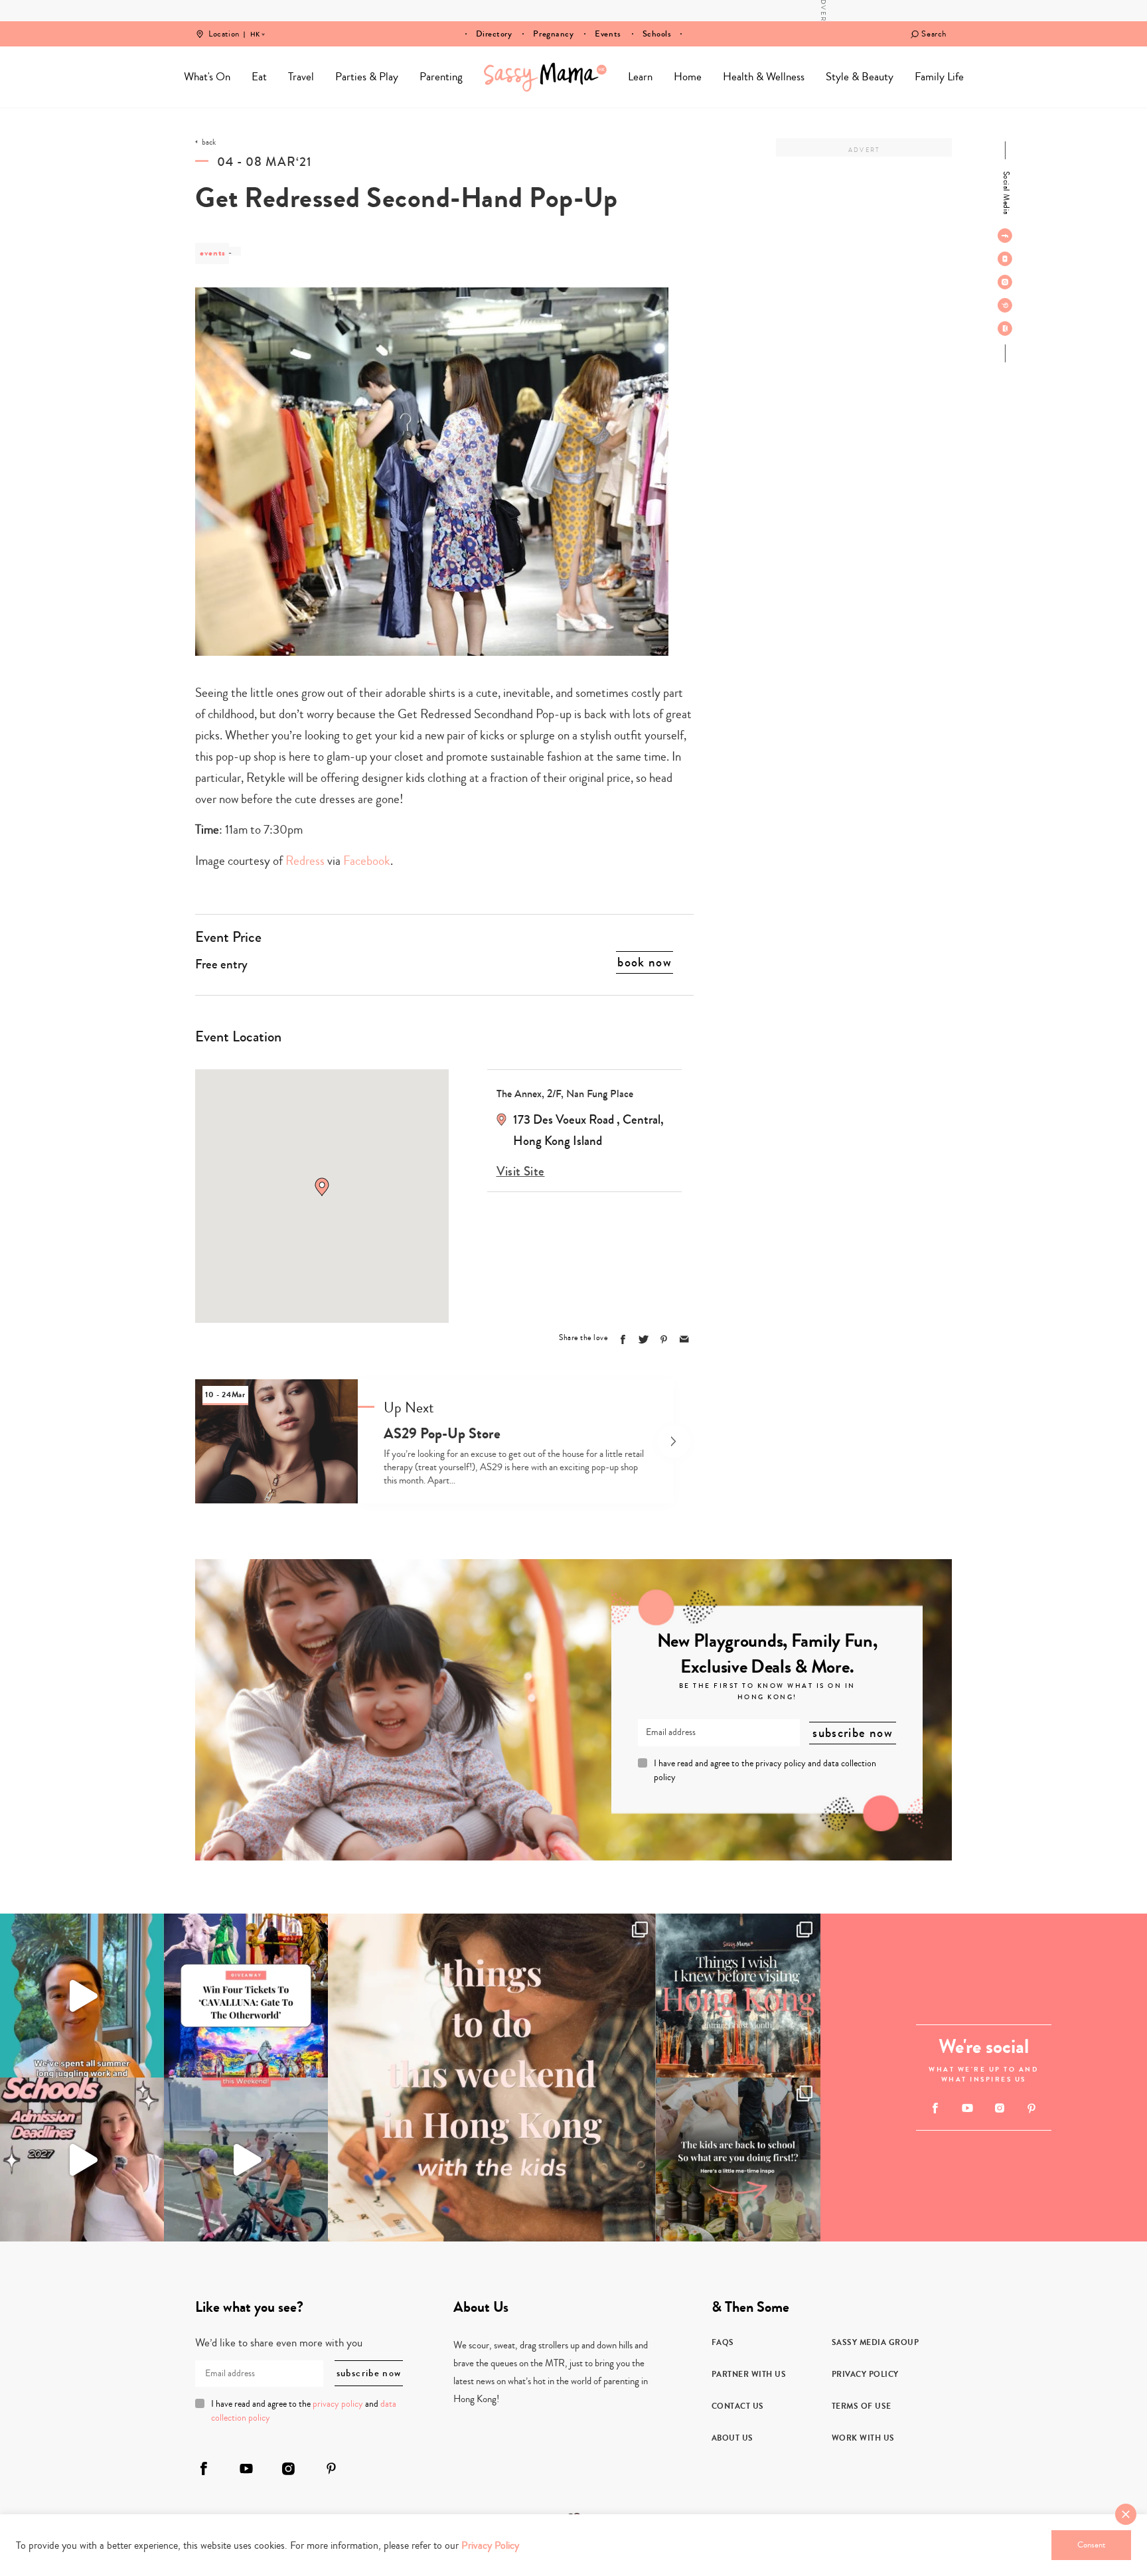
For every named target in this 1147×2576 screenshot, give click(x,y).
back (209, 143)
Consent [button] (1091, 2545)
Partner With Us (749, 2374)
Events (608, 34)
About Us (732, 2438)
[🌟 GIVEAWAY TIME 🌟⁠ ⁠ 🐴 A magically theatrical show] (246, 1996)
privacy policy (781, 1764)
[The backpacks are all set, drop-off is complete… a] (738, 2159)
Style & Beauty (860, 77)
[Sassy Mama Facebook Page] (1005, 236)
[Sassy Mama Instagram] (1005, 282)
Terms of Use (862, 2406)
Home (545, 77)
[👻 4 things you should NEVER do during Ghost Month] (738, 1996)
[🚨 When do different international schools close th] (82, 2159)
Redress (305, 861)
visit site (521, 1172)
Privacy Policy (865, 2374)
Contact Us (738, 2406)
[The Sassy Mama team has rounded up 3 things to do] (492, 2078)
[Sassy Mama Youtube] (1005, 259)
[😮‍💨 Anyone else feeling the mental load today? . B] (82, 1996)
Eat (259, 77)
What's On (207, 77)
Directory (494, 34)
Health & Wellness (764, 77)
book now (645, 962)
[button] (322, 1187)
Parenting (441, 77)
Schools (657, 34)
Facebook (367, 861)
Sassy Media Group (876, 2342)
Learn (640, 77)
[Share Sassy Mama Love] (684, 1339)
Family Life (939, 77)
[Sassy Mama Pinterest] (1005, 305)
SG (255, 25)
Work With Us (863, 2438)
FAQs (723, 2342)
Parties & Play (367, 77)
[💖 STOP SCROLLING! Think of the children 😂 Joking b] (246, 2159)
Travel (301, 77)
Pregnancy (553, 34)
